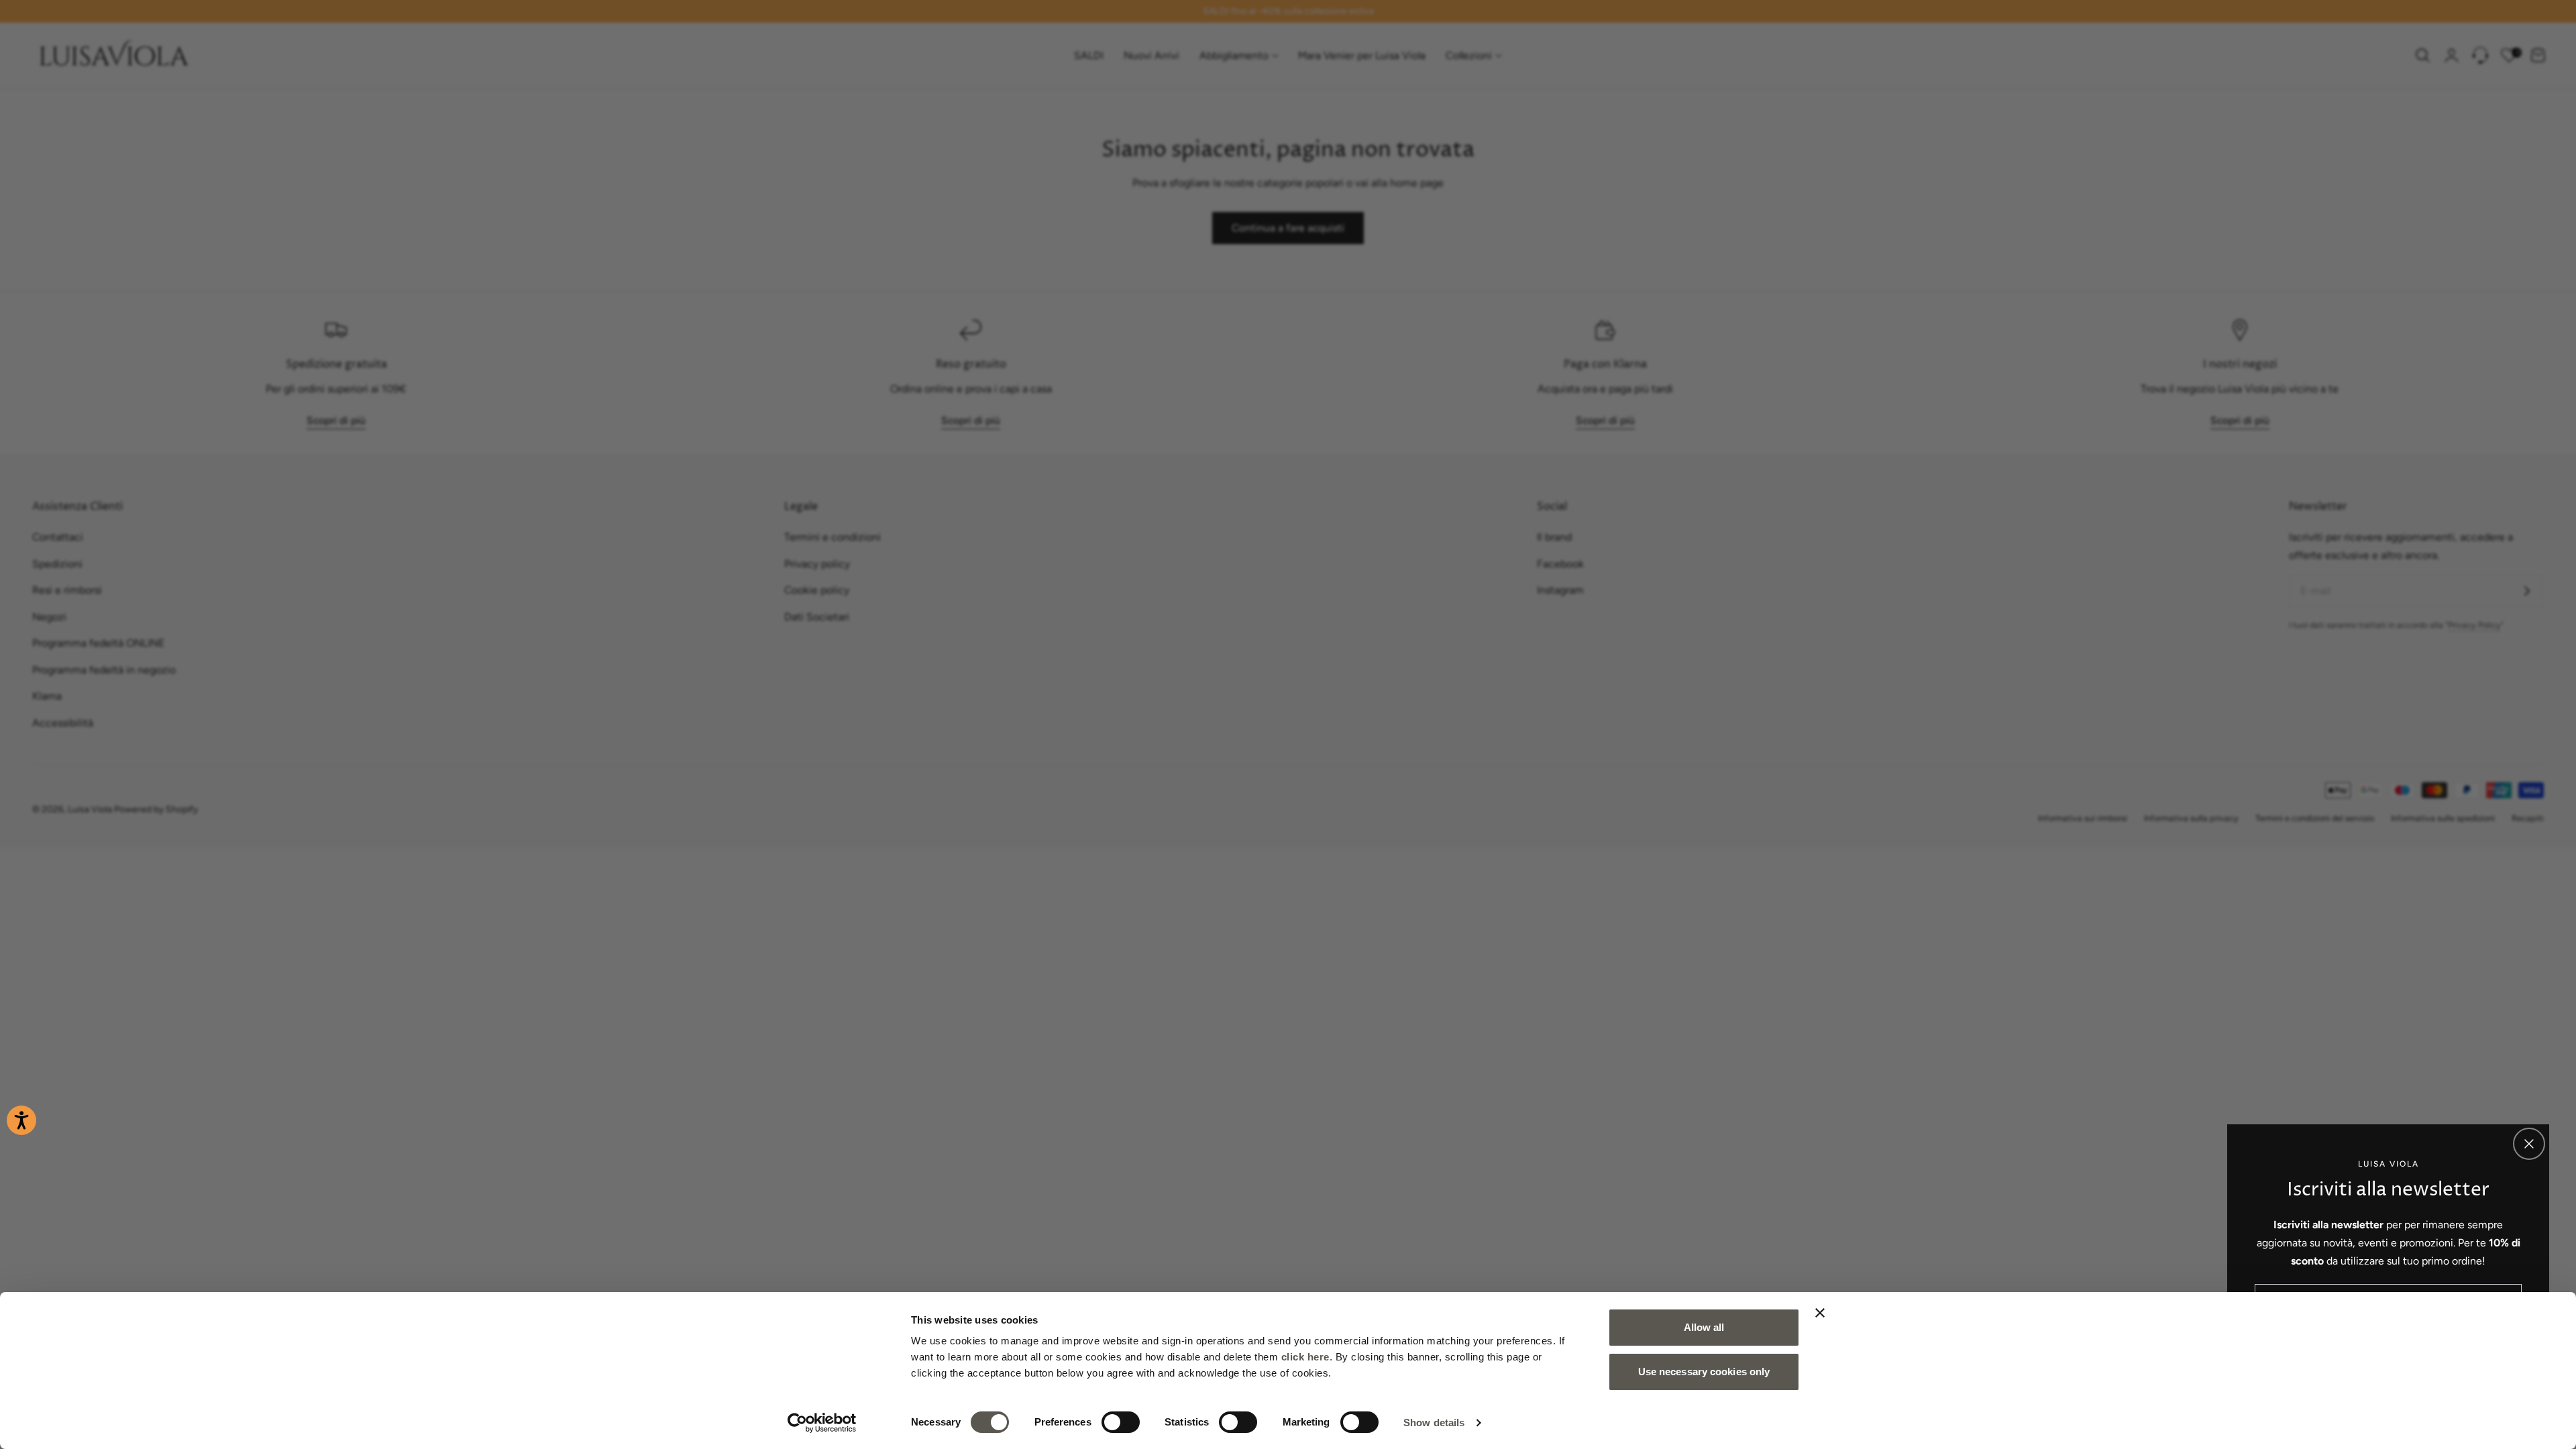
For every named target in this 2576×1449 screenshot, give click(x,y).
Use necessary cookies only (1704, 1372)
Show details (1434, 1423)
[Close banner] (1820, 1313)
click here (1305, 1357)
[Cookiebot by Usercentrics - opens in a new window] (822, 1423)
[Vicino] (2529, 1144)
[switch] (1121, 1422)
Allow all (1704, 1327)
